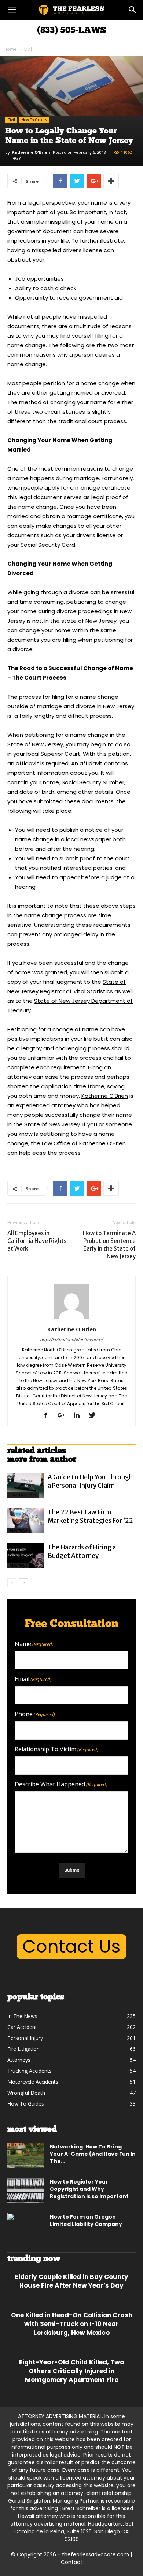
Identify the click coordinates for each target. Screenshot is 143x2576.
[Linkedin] (79, 1416)
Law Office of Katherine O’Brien (84, 1143)
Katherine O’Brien (105, 1096)
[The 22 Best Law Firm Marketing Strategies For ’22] (26, 1521)
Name (34, 1644)
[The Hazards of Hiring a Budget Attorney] (26, 1556)
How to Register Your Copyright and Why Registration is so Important (89, 2189)
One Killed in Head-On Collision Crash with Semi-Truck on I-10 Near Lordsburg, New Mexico (72, 2324)
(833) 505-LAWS (72, 31)
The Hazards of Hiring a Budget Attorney (82, 1551)
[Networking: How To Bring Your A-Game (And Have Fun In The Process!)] (26, 2156)
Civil (28, 49)
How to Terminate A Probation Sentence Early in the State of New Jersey (109, 1245)
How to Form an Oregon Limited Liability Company (86, 2220)
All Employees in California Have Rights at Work (37, 1241)
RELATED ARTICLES (37, 1451)
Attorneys (18, 1530)
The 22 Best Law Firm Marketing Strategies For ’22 (90, 1516)
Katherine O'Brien (31, 152)
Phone (35, 1714)
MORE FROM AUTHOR (42, 1460)
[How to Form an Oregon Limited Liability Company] (26, 2226)
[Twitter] (95, 1416)
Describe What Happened (61, 1784)
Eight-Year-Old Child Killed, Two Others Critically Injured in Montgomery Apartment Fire (71, 2371)
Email (33, 1679)
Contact (72, 2562)
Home (10, 49)
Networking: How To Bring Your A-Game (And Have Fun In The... (93, 2154)
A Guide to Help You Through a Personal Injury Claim (90, 1481)
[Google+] (64, 1416)
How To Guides (34, 120)
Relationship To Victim (57, 1749)
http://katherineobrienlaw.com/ (71, 1340)
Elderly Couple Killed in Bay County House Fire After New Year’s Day (72, 2281)
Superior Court (60, 754)
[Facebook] (48, 1416)
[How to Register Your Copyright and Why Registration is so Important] (26, 2191)
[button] (133, 10)
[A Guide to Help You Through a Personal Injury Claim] (26, 1486)
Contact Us (71, 1947)
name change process (55, 915)
